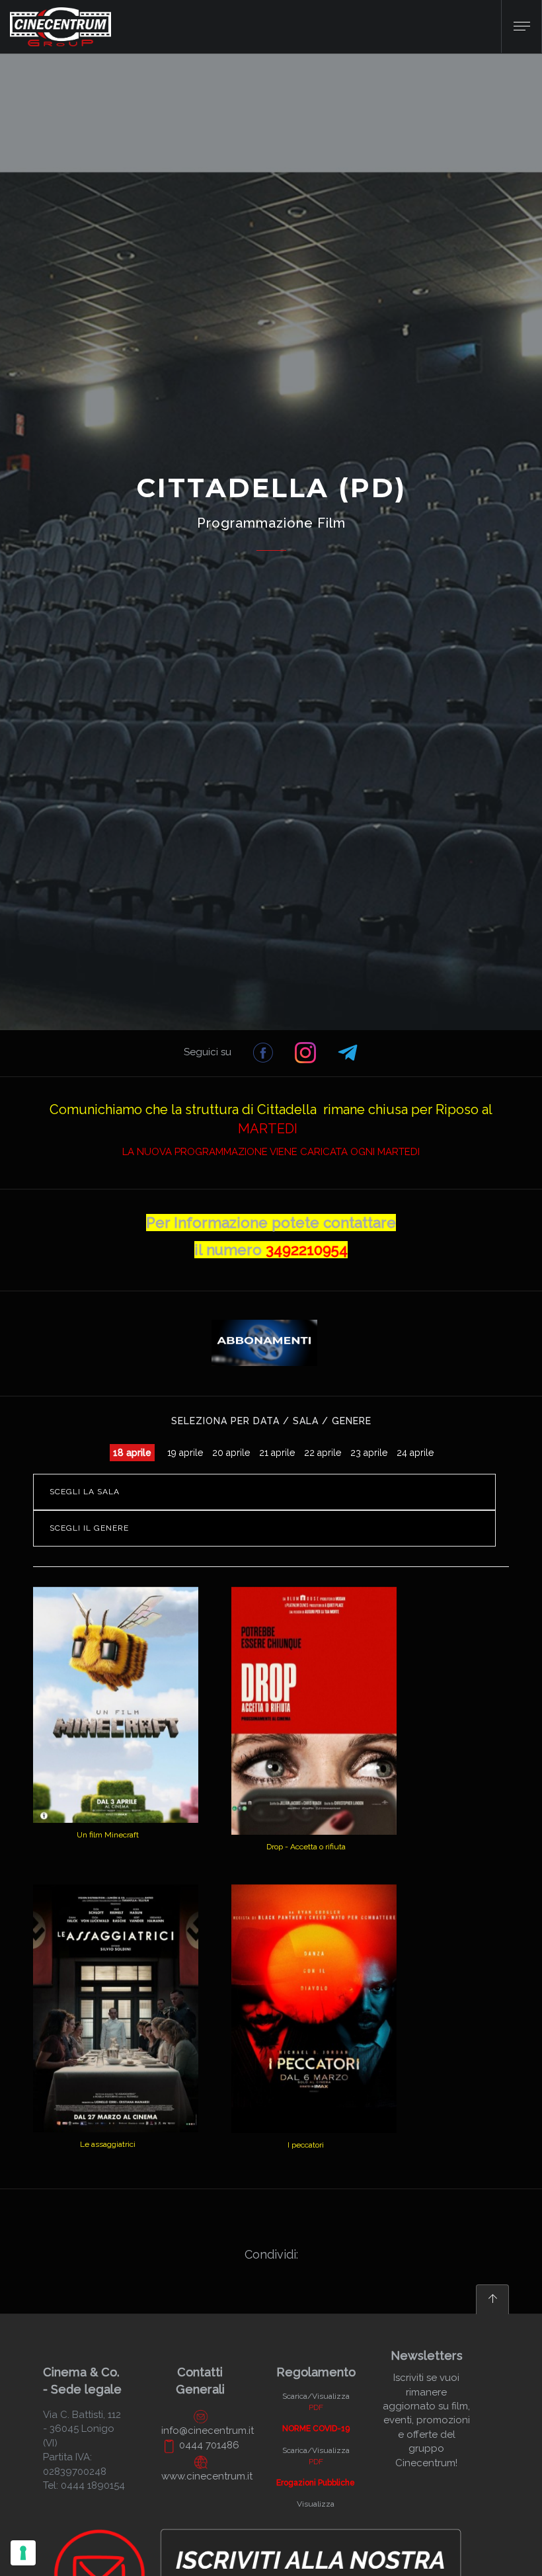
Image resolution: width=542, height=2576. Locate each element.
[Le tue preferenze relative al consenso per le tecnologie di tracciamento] (23, 2553)
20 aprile (231, 1453)
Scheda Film (109, 1815)
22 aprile (323, 1453)
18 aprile (132, 1453)
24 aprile (415, 1453)
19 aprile (185, 1453)
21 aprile (277, 1453)
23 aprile (369, 1453)
